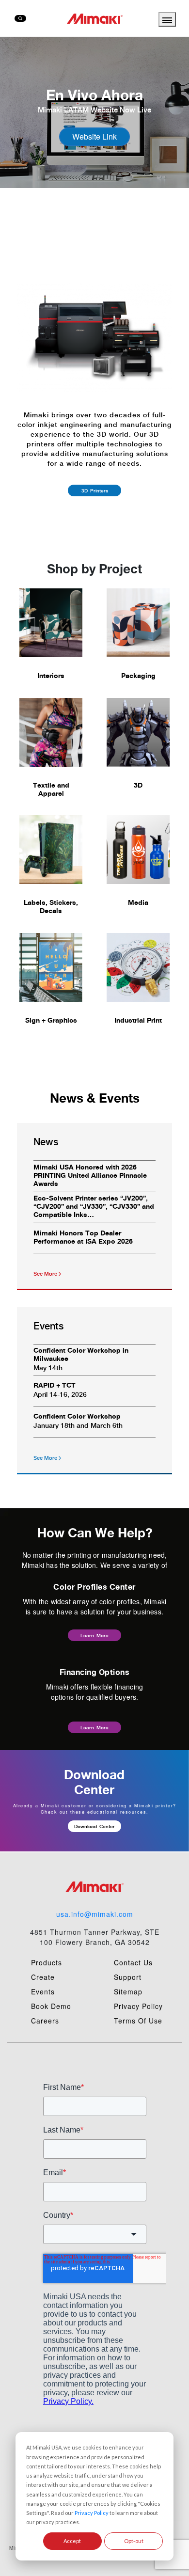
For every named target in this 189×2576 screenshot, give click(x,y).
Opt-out (134, 2541)
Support (128, 1977)
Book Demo (51, 2006)
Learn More (94, 1635)
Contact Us (133, 1962)
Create (43, 1977)
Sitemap (128, 1991)
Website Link (94, 136)
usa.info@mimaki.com (95, 1914)
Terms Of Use (138, 2021)
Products (47, 1962)
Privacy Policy (92, 2513)
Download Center (94, 1826)
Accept (72, 2541)
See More (45, 1274)
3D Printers (95, 490)
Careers (45, 2021)
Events (43, 1991)
